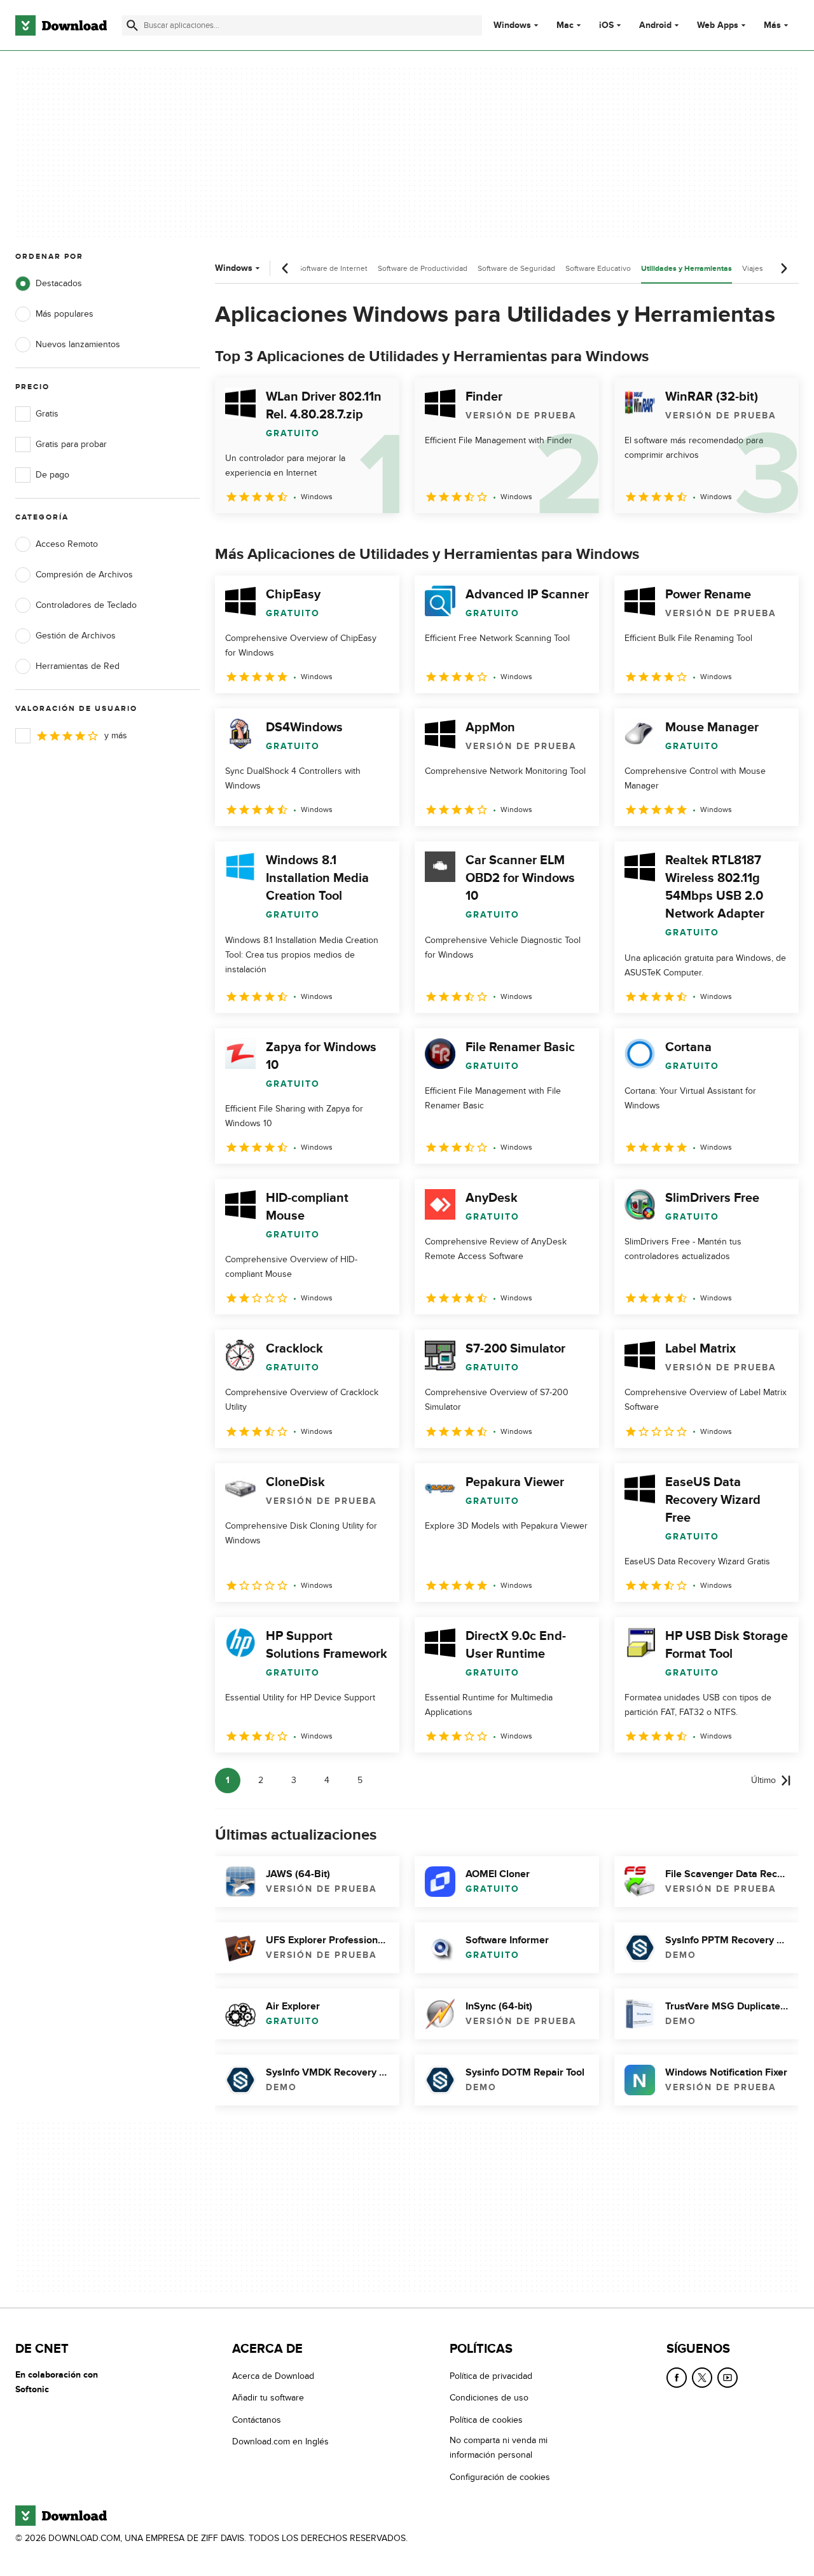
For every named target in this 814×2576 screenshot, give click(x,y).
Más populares (65, 314)
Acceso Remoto (67, 544)
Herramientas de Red (78, 666)
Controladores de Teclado (86, 605)
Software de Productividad (423, 268)
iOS (606, 25)
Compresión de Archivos (84, 575)
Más (772, 25)
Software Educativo (598, 268)
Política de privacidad (491, 2376)
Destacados (59, 283)
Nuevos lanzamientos (78, 344)
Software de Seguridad (516, 268)
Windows (512, 25)
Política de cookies (486, 2419)
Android (655, 25)
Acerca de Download (273, 2376)
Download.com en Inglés (280, 2442)
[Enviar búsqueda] (132, 25)
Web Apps (718, 25)
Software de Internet (333, 268)
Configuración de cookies (500, 2476)
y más (116, 735)
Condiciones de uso (489, 2398)
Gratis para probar (71, 444)
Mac (565, 25)
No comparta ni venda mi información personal (499, 2448)
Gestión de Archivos (76, 636)
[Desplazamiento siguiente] (783, 268)
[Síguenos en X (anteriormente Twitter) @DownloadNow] (702, 2378)
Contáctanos (257, 2419)
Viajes (753, 268)
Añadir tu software (268, 2398)
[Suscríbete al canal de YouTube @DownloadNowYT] (728, 2378)
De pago (52, 475)
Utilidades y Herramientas (686, 269)
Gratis (47, 414)
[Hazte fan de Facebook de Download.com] (677, 2378)
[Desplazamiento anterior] (286, 268)
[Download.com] (61, 25)
